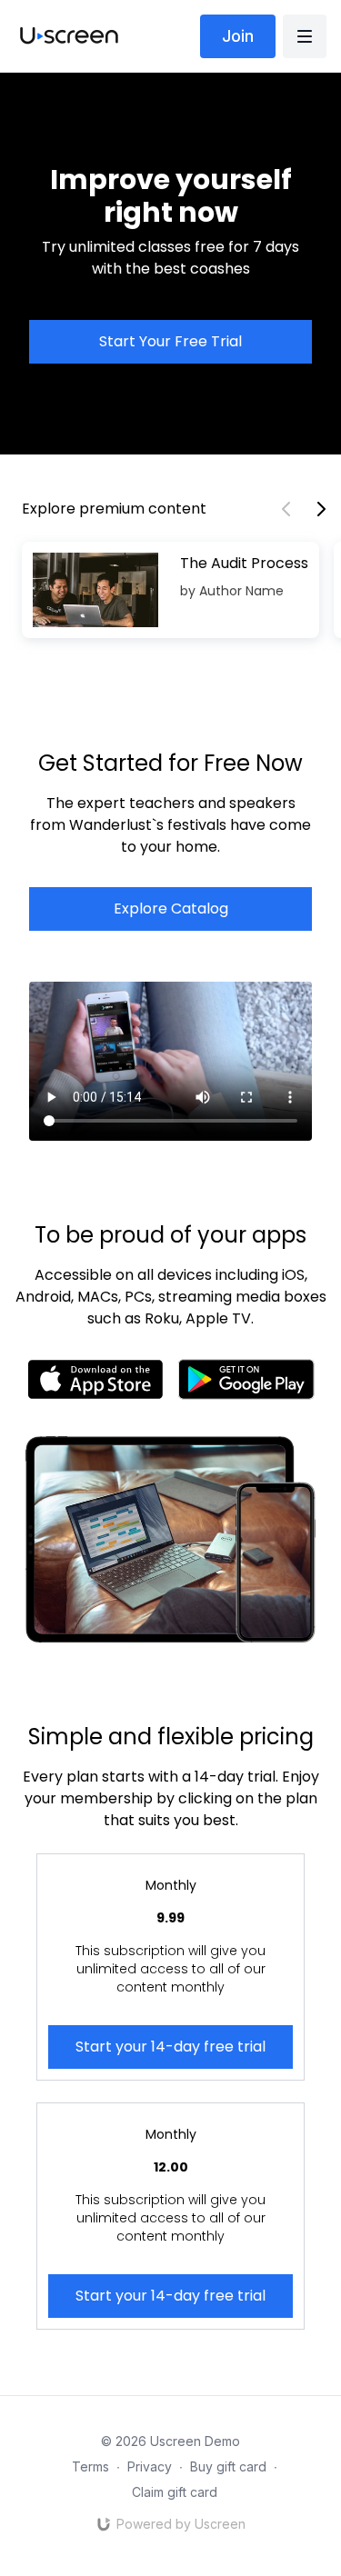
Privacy (150, 2466)
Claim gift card (175, 2492)
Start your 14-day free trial (170, 2047)
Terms (90, 2466)
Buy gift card (228, 2466)
